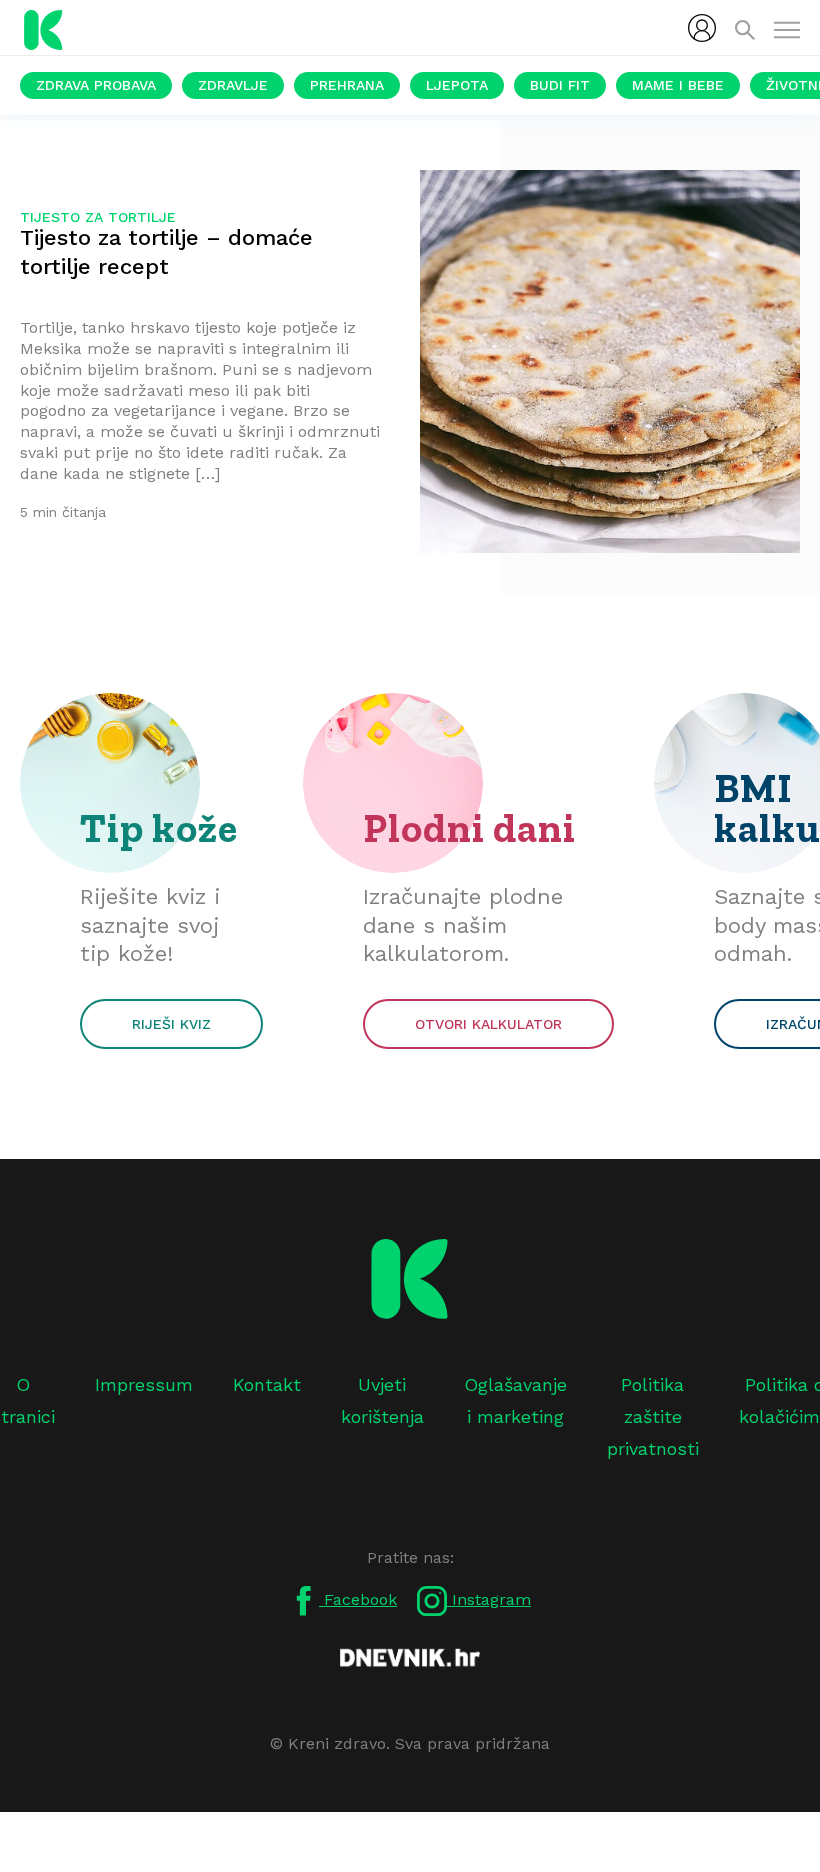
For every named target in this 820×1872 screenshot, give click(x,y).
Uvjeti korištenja (382, 1400)
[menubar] (702, 28)
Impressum (144, 1384)
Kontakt (267, 1384)
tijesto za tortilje (98, 217)
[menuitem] (702, 28)
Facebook (358, 1599)
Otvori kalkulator (488, 1024)
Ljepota (457, 85)
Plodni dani (469, 828)
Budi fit (560, 85)
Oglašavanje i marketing (515, 1400)
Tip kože (159, 828)
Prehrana (347, 85)
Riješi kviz (171, 1024)
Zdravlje (233, 85)
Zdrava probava (96, 85)
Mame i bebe (678, 85)
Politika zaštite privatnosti (653, 1417)
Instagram (489, 1599)
